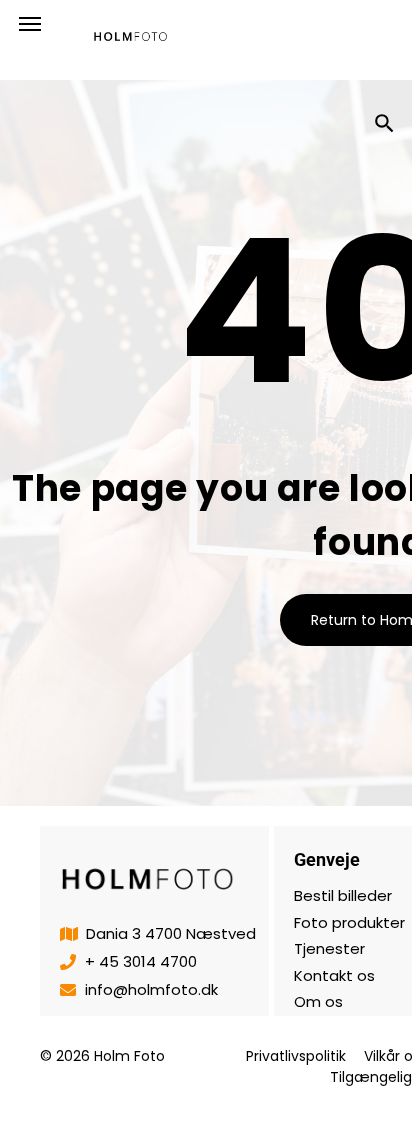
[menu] (30, 24)
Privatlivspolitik (296, 1056)
